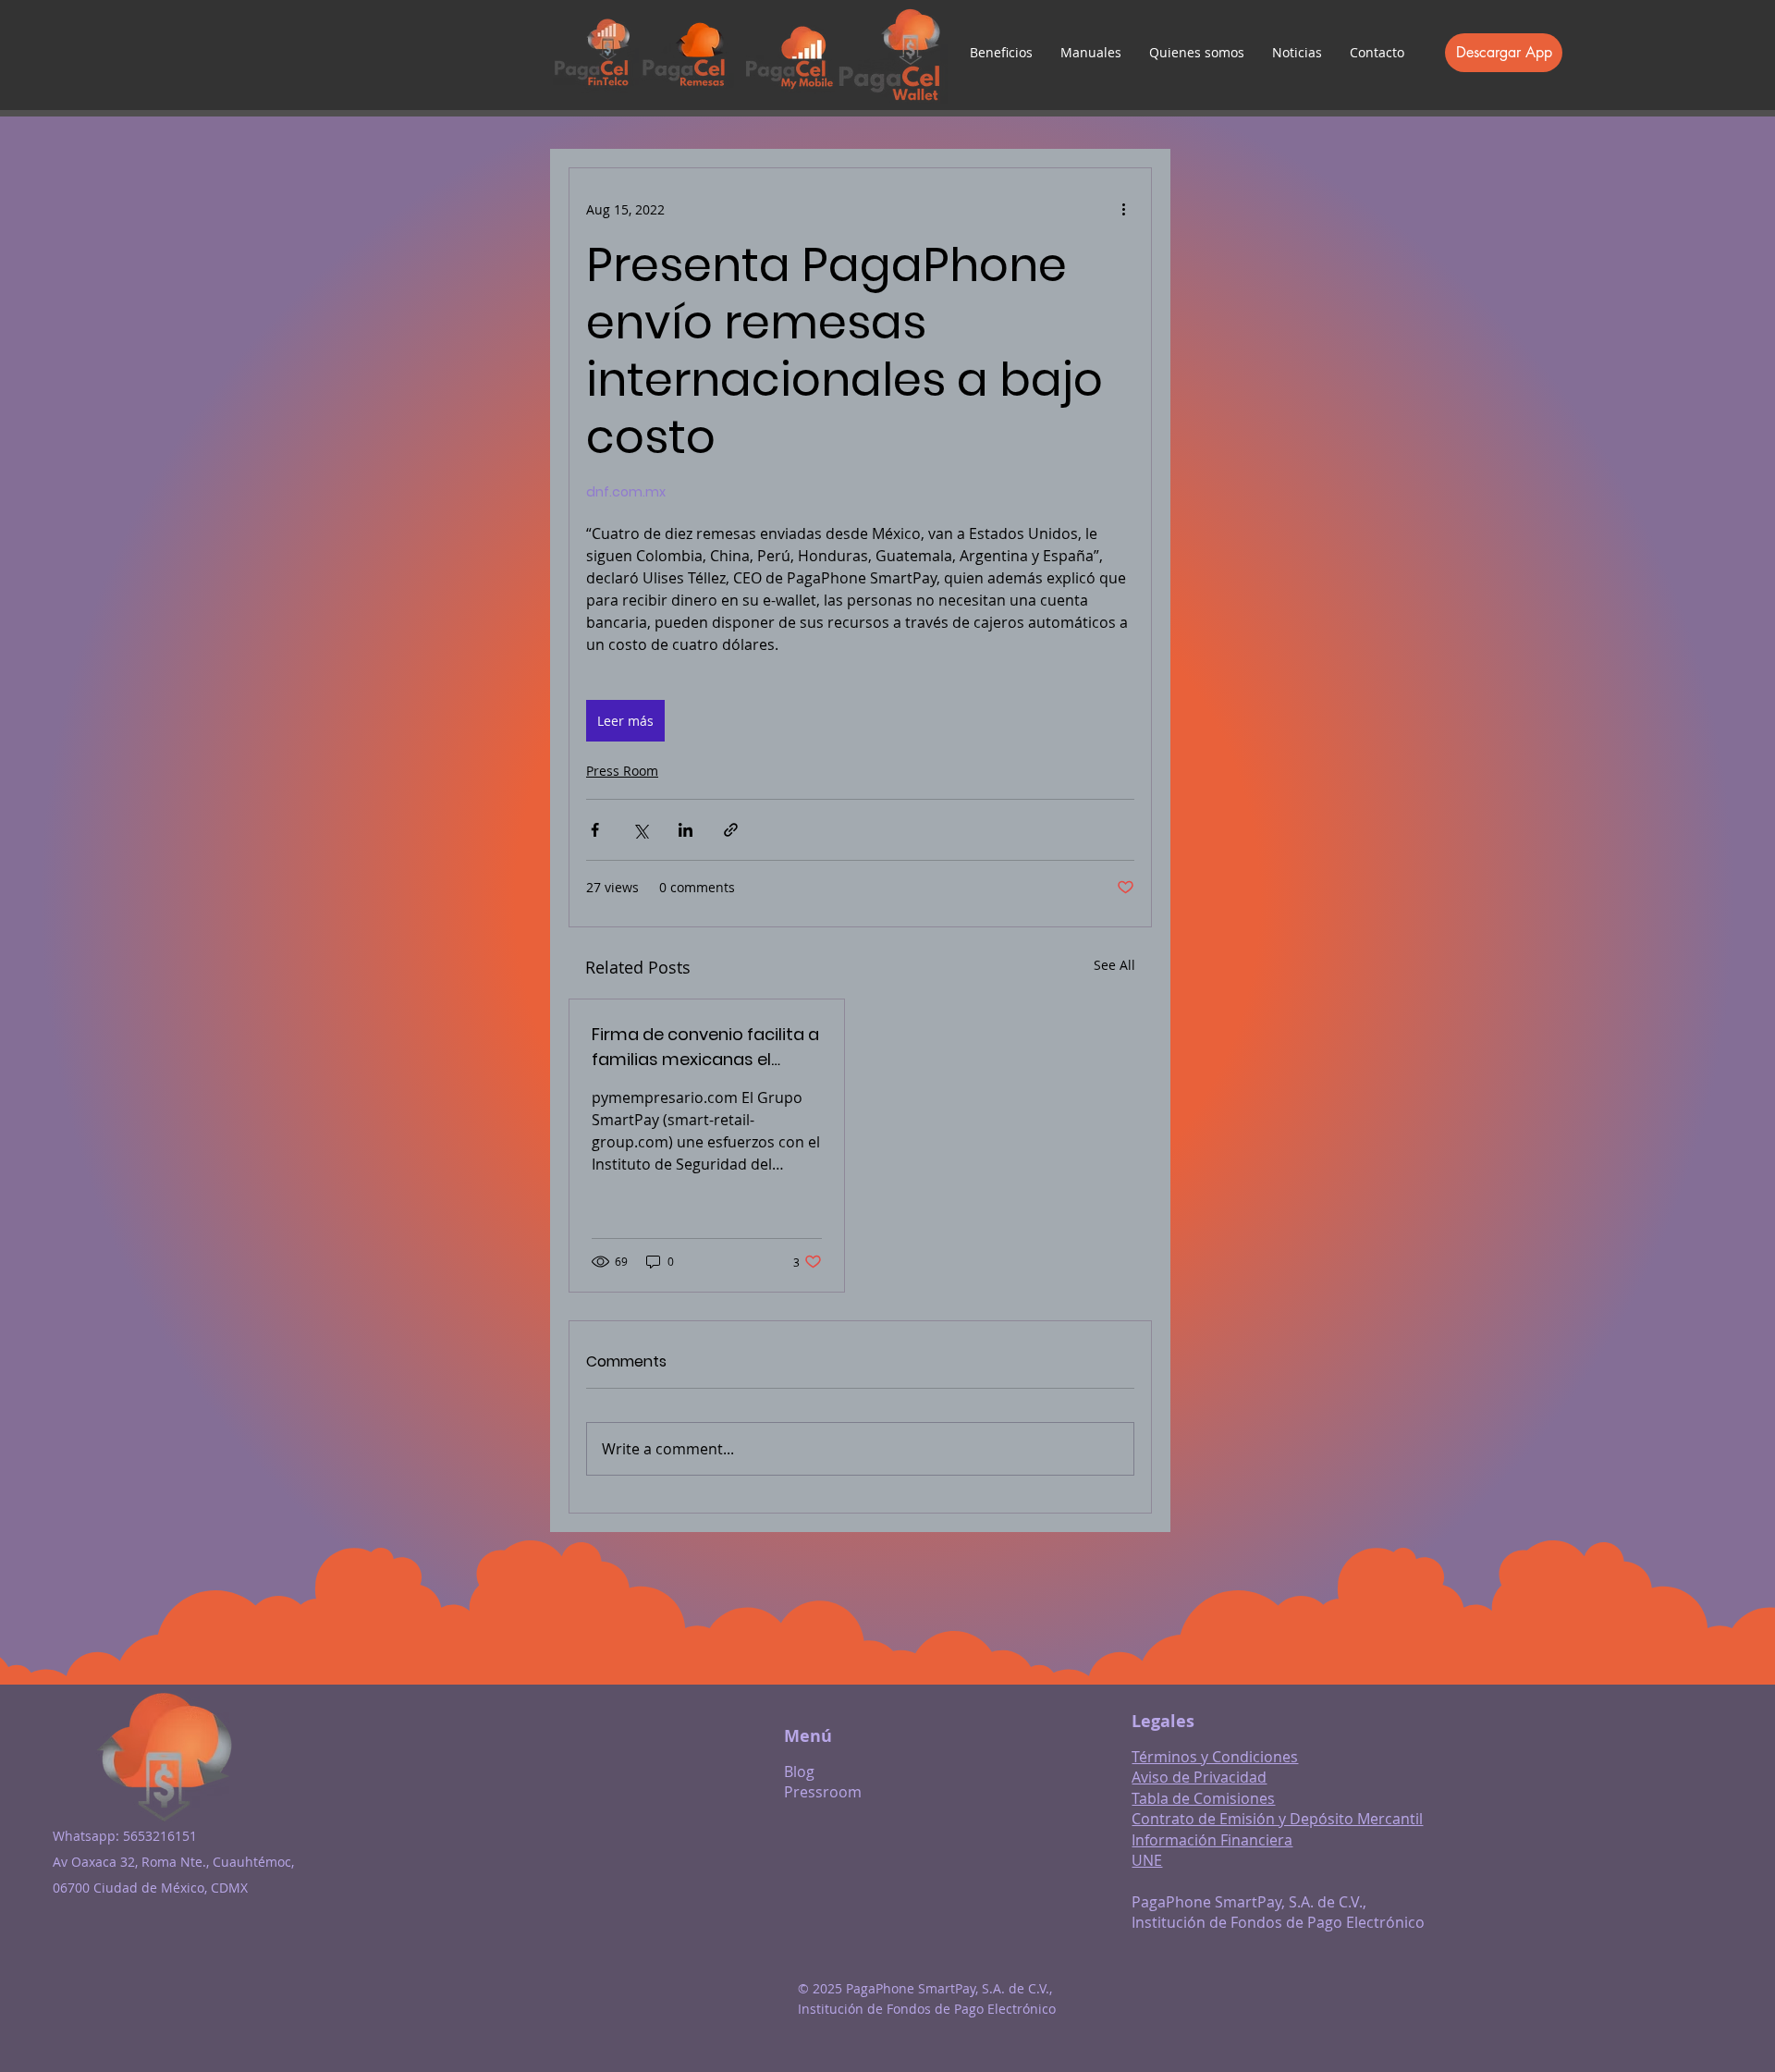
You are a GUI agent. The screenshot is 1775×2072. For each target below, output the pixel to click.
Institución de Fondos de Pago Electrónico (1278, 1922)
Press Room (622, 771)
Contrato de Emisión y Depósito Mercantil (1277, 1819)
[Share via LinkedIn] (686, 830)
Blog (799, 1772)
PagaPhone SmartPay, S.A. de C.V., (1249, 1902)
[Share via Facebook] (595, 830)
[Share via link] (731, 830)
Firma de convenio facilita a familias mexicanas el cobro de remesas (705, 1047)
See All (1114, 965)
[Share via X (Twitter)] (640, 830)
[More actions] (1123, 209)
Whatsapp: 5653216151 (125, 1836)
